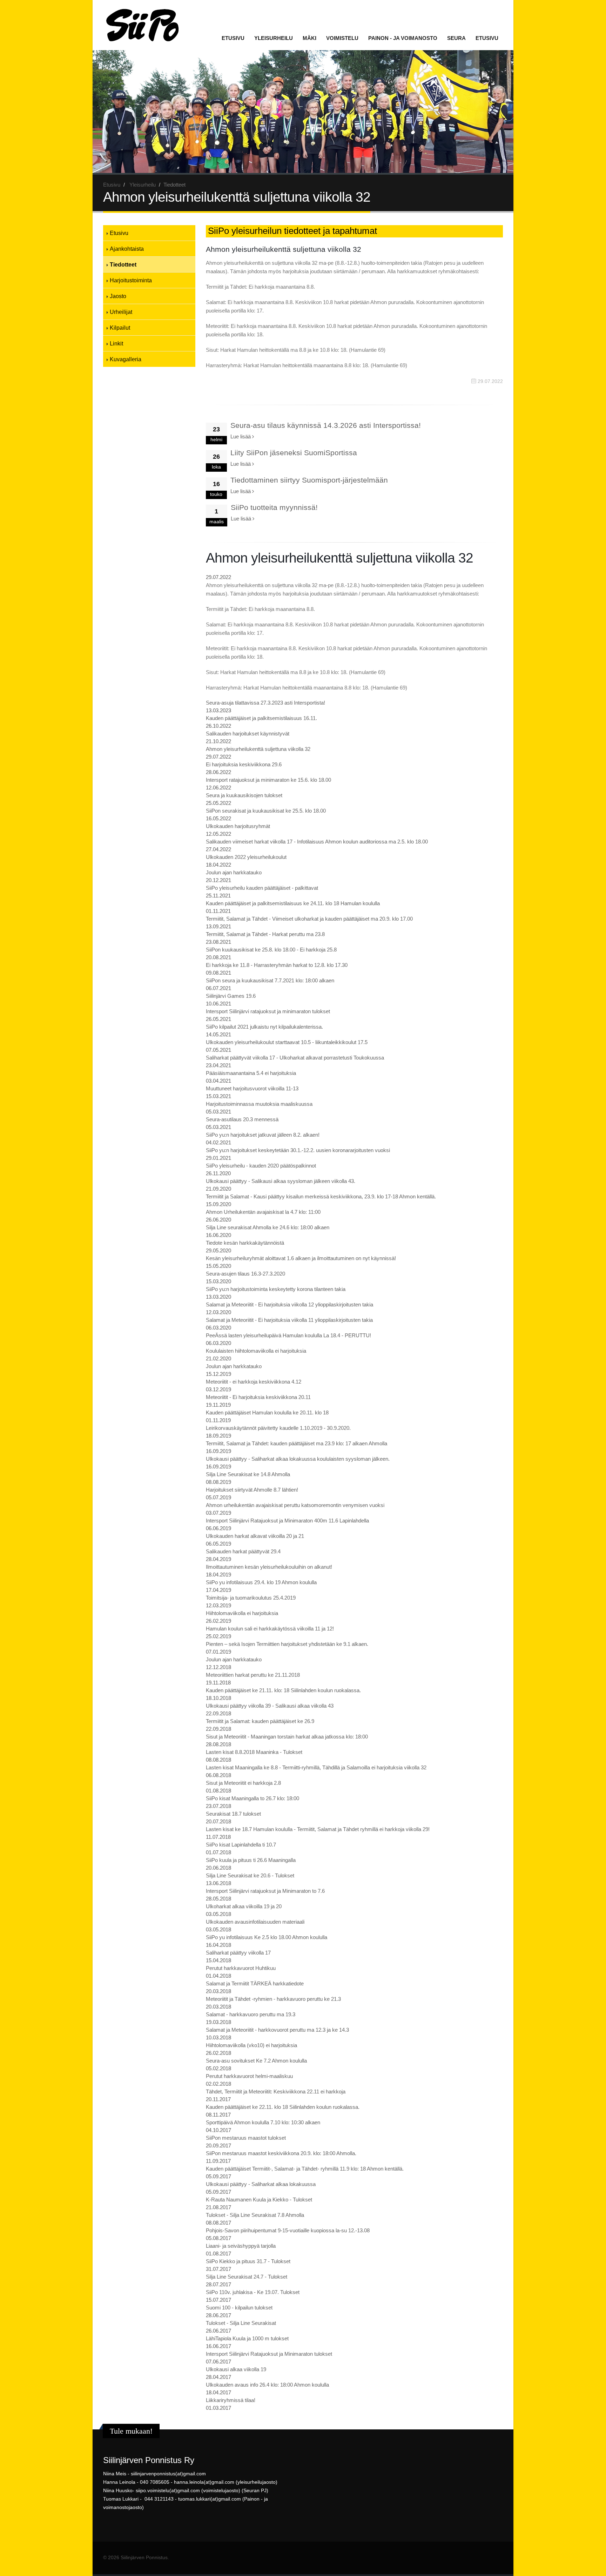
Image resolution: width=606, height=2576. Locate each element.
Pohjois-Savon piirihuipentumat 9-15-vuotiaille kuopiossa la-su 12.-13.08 (288, 2230)
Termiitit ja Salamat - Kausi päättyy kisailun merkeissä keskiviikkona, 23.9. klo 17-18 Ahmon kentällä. (321, 1196)
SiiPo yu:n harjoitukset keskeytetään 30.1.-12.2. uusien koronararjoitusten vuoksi (298, 1150)
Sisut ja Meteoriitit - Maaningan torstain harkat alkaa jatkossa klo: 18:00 (287, 1737)
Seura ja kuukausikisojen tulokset (244, 795)
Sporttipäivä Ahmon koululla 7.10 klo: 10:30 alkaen (263, 2122)
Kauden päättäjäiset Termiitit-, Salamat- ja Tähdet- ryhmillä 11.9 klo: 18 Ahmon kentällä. (305, 2169)
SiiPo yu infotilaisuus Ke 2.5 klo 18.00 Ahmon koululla (267, 1937)
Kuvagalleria (126, 359)
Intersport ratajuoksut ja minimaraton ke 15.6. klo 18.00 (268, 780)
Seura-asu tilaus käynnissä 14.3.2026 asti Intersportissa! (326, 425)
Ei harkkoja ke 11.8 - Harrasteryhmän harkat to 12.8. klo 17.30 (277, 965)
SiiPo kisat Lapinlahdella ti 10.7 (241, 1845)
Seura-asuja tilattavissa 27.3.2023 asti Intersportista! (265, 703)
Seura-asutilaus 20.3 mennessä (242, 1119)
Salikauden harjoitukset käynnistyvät (248, 734)
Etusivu (233, 38)
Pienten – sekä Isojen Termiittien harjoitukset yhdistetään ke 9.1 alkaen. (287, 1644)
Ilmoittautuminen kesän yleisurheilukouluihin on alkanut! (269, 1567)
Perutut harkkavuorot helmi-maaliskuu (249, 2076)
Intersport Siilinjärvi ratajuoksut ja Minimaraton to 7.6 (265, 1891)
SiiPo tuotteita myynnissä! (274, 507)
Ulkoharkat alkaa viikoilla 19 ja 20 (244, 1906)
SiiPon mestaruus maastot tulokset (246, 2138)
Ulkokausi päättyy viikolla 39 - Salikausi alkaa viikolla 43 (270, 1706)
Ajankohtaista (127, 249)
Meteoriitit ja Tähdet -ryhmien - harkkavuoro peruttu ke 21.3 (273, 1999)
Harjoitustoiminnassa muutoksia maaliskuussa (259, 1104)
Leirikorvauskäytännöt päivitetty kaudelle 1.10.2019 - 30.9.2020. (278, 1428)
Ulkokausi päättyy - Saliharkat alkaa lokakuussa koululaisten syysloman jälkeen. (298, 1459)
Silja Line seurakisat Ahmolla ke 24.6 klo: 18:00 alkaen (268, 1227)
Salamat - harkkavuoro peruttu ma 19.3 (251, 2014)
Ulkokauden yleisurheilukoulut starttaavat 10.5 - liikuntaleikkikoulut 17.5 (287, 1042)
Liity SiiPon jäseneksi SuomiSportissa (294, 453)
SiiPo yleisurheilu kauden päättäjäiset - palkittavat (262, 888)
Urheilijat (121, 312)
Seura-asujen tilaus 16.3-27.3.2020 (245, 1274)
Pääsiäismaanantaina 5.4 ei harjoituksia (251, 1073)
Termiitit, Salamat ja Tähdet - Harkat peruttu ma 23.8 (265, 934)
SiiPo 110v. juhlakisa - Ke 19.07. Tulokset (253, 2292)
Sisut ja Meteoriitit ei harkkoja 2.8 (243, 1783)
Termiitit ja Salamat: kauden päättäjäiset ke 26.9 (260, 1721)
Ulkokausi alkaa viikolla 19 (236, 2369)
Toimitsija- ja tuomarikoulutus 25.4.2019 (251, 1598)
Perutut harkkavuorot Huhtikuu (241, 1968)
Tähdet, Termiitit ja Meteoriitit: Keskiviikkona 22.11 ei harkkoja (276, 2091)
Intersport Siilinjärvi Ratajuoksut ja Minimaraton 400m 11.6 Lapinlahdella (287, 1521)
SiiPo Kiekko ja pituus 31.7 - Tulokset (248, 2261)
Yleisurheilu (274, 38)
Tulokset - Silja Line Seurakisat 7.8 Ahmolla (255, 2215)
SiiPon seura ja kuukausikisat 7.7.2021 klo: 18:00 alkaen (270, 980)
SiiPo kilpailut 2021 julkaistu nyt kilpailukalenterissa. (264, 1027)
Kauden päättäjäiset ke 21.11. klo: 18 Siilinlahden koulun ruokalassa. (283, 1690)
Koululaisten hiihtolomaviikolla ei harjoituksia (256, 1351)
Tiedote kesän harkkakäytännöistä (245, 1243)
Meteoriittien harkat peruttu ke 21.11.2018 (253, 1675)
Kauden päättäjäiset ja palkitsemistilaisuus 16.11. (261, 718)
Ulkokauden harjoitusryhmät (238, 826)
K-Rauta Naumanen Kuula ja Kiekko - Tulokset (259, 2200)
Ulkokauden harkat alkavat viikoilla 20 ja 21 (255, 1536)
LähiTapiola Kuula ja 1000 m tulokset (247, 2338)
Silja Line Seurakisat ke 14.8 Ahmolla (248, 1474)
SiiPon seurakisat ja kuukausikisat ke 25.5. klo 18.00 (266, 811)
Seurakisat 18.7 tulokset (233, 1814)
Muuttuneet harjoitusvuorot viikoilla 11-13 (252, 1088)
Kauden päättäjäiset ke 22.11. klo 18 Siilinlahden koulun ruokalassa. (283, 2107)
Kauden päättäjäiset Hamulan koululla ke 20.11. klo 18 (267, 1413)
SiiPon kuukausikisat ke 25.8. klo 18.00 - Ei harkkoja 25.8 (271, 950)
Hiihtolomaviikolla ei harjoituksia (242, 1613)
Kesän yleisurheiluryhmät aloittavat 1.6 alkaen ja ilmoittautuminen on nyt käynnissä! (301, 1258)
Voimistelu (342, 38)
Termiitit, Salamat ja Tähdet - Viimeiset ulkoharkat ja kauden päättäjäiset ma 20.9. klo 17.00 (309, 919)
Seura (456, 38)
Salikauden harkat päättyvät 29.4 (243, 1551)
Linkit (116, 343)
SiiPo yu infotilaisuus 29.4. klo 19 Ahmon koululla (261, 1582)
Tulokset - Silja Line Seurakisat (241, 2323)
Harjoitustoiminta (131, 280)
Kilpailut (120, 328)
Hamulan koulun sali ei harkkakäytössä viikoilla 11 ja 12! (270, 1629)
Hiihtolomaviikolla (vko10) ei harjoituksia (251, 2045)
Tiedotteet (123, 264)
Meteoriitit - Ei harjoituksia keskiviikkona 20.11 (258, 1397)
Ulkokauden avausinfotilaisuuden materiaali (255, 1922)
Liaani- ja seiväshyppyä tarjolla (241, 2246)
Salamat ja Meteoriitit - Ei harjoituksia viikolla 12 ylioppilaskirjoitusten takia (289, 1304)
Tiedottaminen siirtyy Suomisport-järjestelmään (309, 480)
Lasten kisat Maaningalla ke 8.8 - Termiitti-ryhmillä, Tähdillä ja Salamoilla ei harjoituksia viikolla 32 (316, 1767)
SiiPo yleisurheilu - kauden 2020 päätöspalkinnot (261, 1166)
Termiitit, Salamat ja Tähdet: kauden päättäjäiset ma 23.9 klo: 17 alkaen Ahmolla (297, 1443)
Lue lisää (241, 436)
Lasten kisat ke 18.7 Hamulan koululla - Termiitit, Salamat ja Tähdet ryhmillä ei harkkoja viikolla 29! (318, 1829)
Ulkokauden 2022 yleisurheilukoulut (246, 857)
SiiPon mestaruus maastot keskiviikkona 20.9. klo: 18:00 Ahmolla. (281, 2153)
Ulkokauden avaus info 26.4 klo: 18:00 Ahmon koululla (267, 2385)
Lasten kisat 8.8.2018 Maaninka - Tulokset (254, 1752)
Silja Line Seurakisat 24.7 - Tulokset (247, 2277)
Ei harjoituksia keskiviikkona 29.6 (244, 764)
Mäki (309, 38)
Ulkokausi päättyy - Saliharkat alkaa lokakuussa (261, 2184)
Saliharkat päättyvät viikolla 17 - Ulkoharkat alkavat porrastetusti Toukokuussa (295, 1058)
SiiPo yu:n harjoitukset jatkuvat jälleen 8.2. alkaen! (263, 1135)
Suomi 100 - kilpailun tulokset (239, 2308)
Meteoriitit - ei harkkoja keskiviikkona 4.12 (254, 1382)
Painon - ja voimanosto (403, 38)
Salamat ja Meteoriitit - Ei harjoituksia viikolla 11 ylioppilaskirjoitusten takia (289, 1320)
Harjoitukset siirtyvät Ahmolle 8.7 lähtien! (252, 1490)
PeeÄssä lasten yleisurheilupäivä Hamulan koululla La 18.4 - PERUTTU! (288, 1335)
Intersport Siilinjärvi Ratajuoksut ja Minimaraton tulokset (269, 2354)
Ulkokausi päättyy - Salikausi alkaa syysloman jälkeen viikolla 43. (281, 1181)
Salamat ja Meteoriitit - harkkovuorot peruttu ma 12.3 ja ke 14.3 (277, 2030)
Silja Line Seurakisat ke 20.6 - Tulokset (250, 1875)
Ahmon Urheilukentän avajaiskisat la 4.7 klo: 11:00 (263, 1212)
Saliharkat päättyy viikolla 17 (238, 1953)
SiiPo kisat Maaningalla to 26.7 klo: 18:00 (252, 1798)
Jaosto (118, 296)
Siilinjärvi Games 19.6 (231, 996)
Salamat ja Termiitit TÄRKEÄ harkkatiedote (255, 1983)
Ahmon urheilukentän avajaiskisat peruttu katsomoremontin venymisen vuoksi (295, 1505)
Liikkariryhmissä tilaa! (231, 2400)
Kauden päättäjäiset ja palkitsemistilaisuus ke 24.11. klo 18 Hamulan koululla (293, 903)
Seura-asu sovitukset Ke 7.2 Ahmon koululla (256, 2061)
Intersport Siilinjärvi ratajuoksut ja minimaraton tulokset (268, 1011)
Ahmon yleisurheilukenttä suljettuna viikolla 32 (258, 749)
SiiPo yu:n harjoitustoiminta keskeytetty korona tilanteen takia (276, 1289)
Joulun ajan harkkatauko (234, 872)
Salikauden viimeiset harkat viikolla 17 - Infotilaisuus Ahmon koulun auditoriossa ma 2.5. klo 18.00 (317, 842)
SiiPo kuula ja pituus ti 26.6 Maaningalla (251, 1860)
